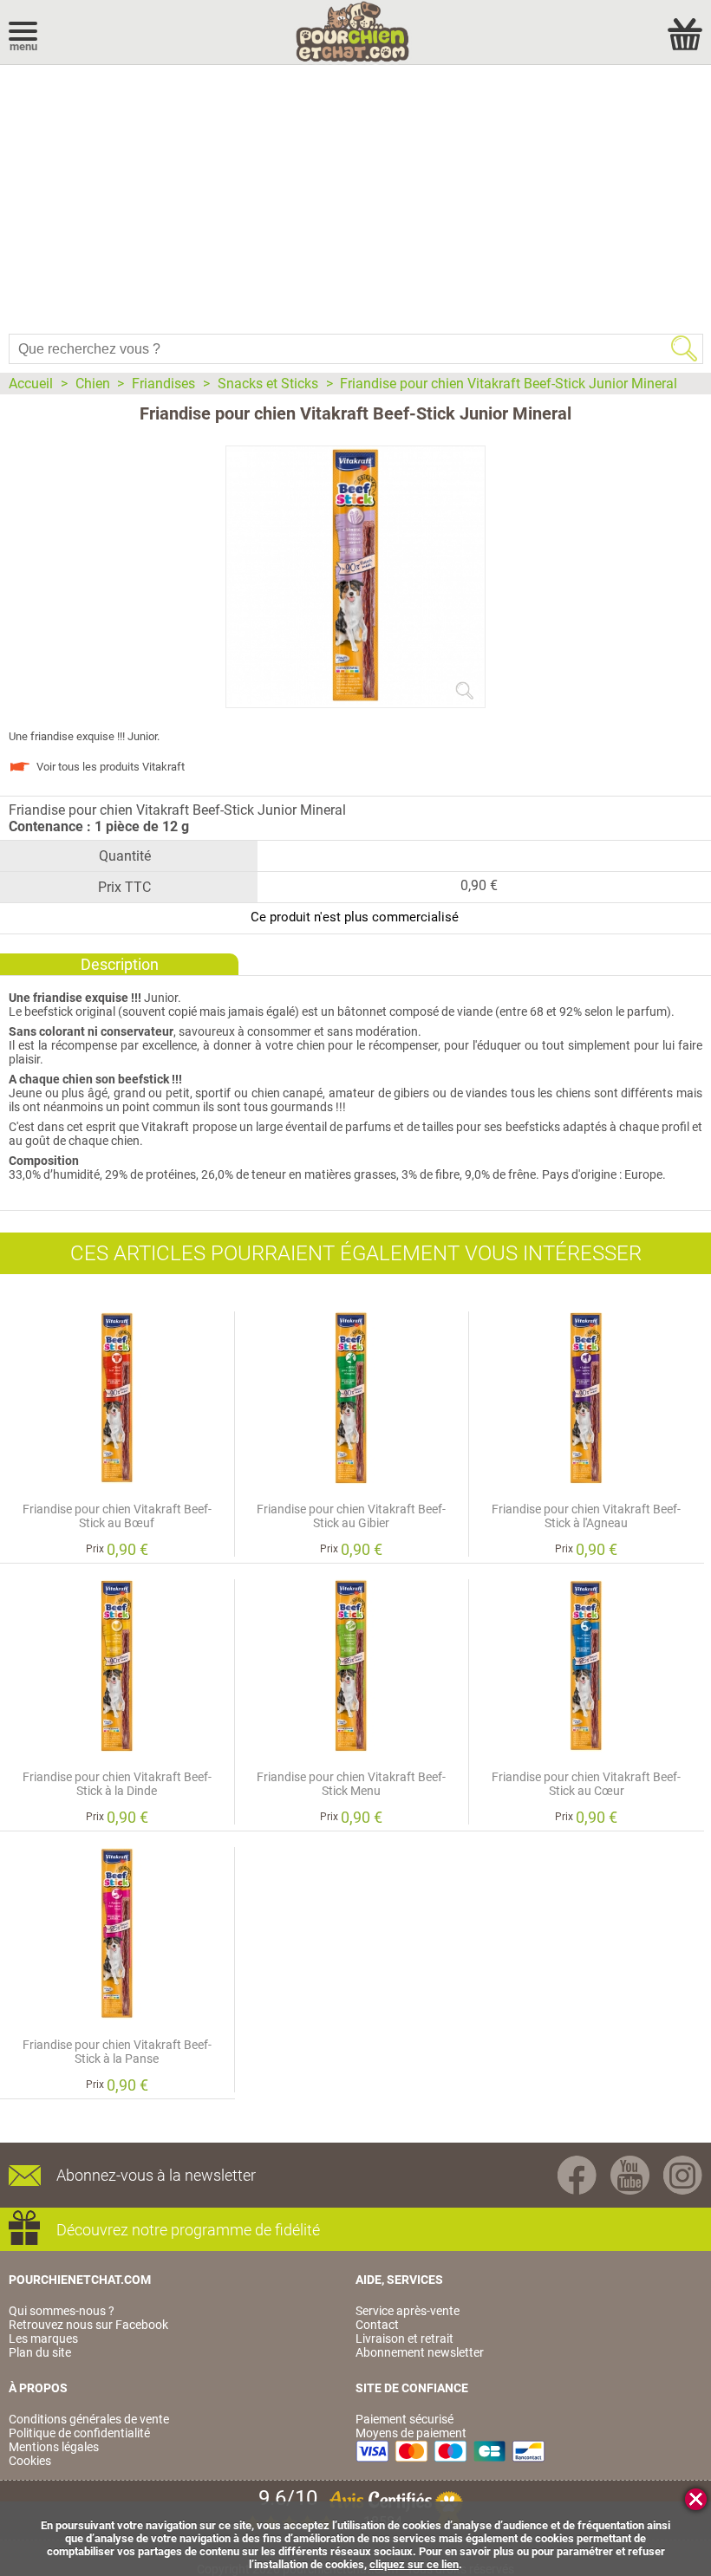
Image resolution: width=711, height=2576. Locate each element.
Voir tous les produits (111, 767)
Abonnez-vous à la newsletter (156, 2175)
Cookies (30, 2461)
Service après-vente (408, 2311)
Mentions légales (54, 2447)
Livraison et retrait (404, 2339)
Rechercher (684, 348)
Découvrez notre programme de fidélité (188, 2230)
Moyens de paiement (411, 2433)
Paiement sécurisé (404, 2419)
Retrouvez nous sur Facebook (88, 2325)
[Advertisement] (355, 195)
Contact (377, 2325)
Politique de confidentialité (79, 2433)
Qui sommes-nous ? (62, 2311)
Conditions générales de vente (89, 2419)
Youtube (630, 2175)
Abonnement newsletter (420, 2352)
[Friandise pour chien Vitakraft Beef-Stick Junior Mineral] (355, 700)
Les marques (43, 2339)
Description (120, 964)
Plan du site (40, 2352)
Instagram (683, 2175)
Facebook (577, 2175)
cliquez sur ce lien (414, 2564)
